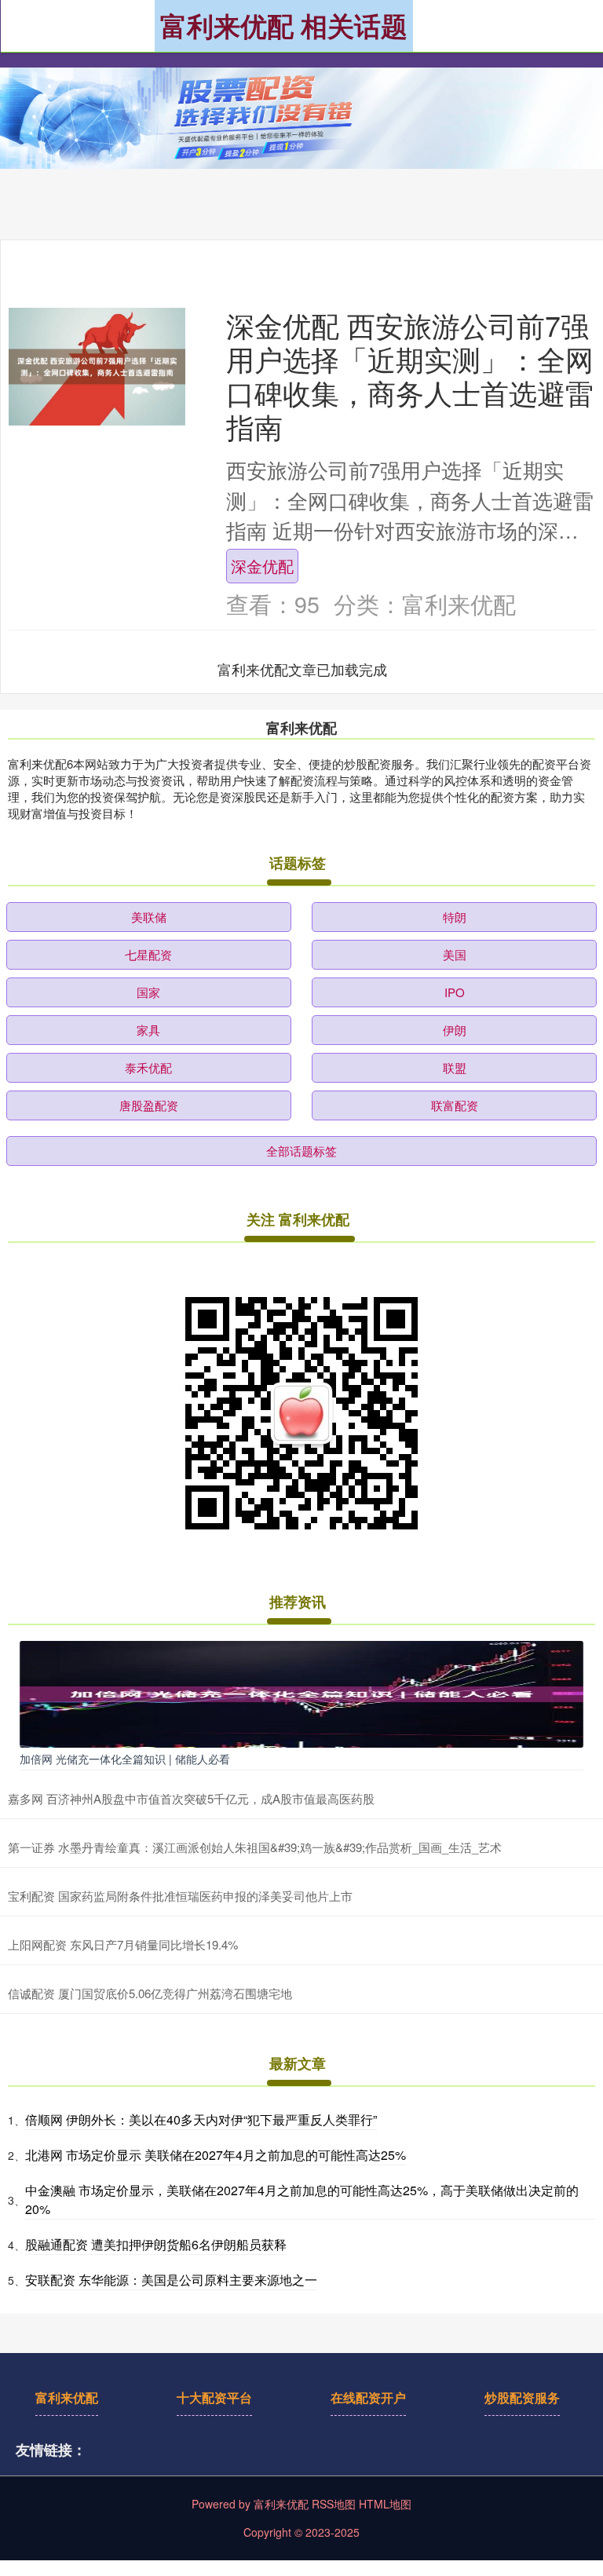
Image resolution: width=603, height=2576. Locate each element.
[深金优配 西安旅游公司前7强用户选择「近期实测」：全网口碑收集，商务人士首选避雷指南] (97, 367)
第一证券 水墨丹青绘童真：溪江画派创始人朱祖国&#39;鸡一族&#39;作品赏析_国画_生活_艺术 (255, 1847)
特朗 (455, 917)
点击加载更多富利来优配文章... (303, 669)
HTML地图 (385, 2504)
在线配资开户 (368, 2397)
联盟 (455, 1067)
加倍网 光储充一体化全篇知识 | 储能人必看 (125, 1759)
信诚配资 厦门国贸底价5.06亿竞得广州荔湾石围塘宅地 (150, 1993)
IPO (455, 992)
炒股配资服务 (522, 2397)
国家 (148, 992)
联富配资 (455, 1105)
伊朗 (455, 1030)
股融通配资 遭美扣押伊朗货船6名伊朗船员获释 (156, 2244)
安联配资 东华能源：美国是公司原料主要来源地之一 (171, 2280)
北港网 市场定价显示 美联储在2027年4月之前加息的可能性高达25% (216, 2155)
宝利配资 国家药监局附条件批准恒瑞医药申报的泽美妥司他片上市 (180, 1896)
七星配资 (148, 954)
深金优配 (262, 565)
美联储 (149, 917)
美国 (455, 954)
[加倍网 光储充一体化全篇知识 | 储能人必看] (301, 1692)
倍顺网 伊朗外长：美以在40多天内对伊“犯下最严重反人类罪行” (201, 2119)
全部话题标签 (301, 1151)
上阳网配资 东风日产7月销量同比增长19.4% (123, 1944)
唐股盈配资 (149, 1105)
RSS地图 (334, 2504)
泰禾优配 (148, 1067)
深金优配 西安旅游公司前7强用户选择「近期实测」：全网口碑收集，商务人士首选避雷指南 (410, 375)
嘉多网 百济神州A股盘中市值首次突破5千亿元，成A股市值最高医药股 (191, 1798)
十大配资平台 (214, 2397)
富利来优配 (67, 2397)
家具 (148, 1030)
